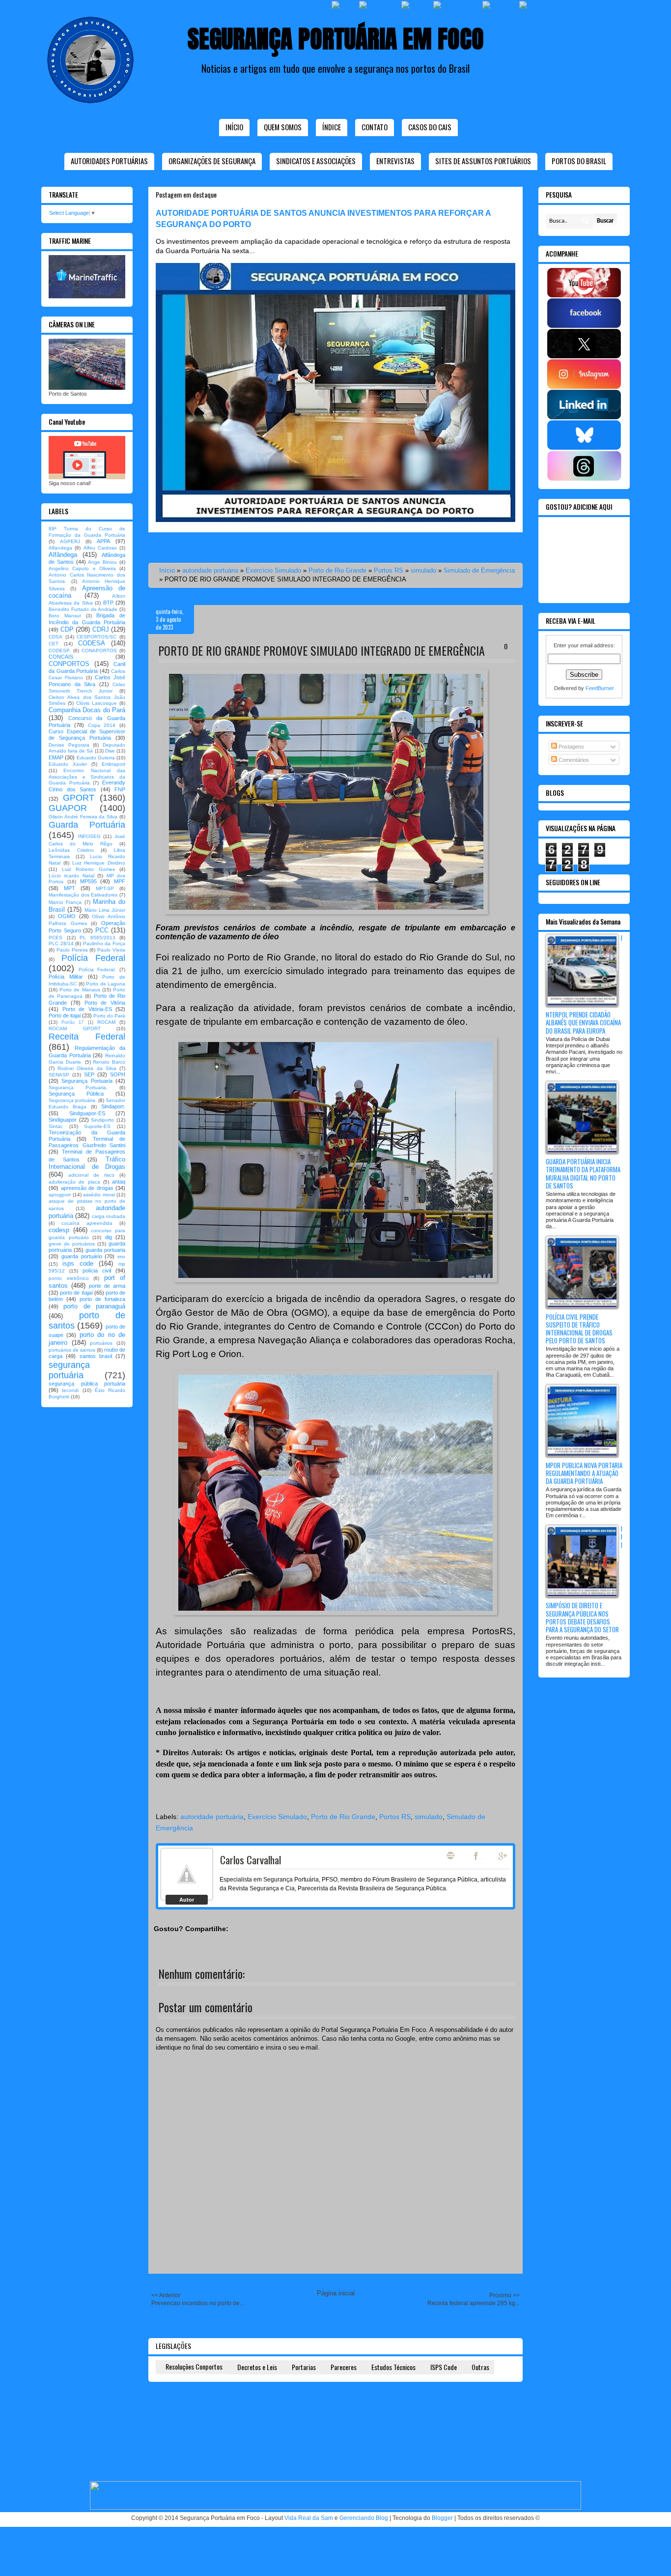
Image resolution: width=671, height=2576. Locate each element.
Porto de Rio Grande (337, 570)
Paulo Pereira (72, 950)
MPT (70, 888)
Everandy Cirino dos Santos (87, 786)
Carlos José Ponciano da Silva (87, 680)
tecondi (70, 1390)
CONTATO (375, 127)
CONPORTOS (69, 664)
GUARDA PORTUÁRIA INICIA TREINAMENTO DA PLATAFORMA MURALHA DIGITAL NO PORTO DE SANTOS (583, 1173)
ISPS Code (444, 2367)
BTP (108, 603)
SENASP (59, 1075)
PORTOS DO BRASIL (579, 161)
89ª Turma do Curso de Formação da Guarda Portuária (87, 532)
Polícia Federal (94, 958)
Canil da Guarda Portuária (87, 667)
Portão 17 (72, 1022)
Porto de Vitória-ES (87, 1009)
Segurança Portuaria (87, 1081)
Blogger (442, 2518)
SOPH (118, 1074)
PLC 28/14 (61, 943)
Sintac (56, 1126)
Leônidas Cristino (71, 850)
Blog (450, 1855)
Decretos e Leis (257, 2367)
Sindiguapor (63, 1120)
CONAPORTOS (99, 651)
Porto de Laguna (106, 984)
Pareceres (344, 2367)
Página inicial (336, 2293)
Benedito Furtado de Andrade (83, 609)
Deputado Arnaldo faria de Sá (87, 748)
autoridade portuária (210, 570)
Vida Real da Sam (309, 2518)
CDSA (56, 637)
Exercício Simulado (273, 570)
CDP (67, 629)
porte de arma (107, 1286)
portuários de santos (72, 1350)
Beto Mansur (65, 616)
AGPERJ (70, 541)
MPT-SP (105, 888)
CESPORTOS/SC (97, 637)
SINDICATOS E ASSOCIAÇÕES (316, 161)
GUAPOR (68, 808)
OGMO (67, 916)
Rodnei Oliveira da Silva (87, 1068)
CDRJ (101, 629)
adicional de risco (91, 1175)
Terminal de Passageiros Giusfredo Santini (87, 1142)
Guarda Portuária (87, 825)
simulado (423, 570)
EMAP (56, 757)
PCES (56, 938)
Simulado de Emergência (479, 570)
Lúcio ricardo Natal (71, 876)
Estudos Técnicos (393, 2367)
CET (54, 644)
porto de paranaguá (94, 1306)
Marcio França (65, 902)
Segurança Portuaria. (78, 1087)
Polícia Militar (66, 977)
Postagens (571, 747)
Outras (480, 2367)
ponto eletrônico (69, 1278)
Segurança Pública (76, 1094)
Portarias (304, 2367)
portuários (101, 1343)
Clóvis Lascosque (97, 703)
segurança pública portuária (87, 1384)
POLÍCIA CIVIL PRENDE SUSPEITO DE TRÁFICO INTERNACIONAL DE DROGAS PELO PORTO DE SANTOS (579, 1329)
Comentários (573, 760)
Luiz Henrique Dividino (99, 863)
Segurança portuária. (73, 1100)
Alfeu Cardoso (100, 548)
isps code (78, 1263)
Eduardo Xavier (68, 764)
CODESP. (60, 651)
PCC (102, 930)
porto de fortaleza (102, 1299)
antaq (119, 1182)
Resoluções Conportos (194, 2366)
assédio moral (99, 1195)
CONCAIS (61, 657)
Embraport (113, 764)
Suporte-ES (97, 1126)
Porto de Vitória (105, 1003)
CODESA (92, 643)
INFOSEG (89, 836)
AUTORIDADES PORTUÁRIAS (109, 161)
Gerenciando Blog (364, 2518)
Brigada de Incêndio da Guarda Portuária (87, 619)
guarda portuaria (105, 1250)
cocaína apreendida (87, 1223)
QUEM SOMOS (283, 127)
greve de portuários (72, 1244)
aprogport (60, 1195)
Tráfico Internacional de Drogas (87, 1163)
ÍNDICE (332, 127)
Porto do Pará (109, 1016)
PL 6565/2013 (98, 938)
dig (109, 1237)
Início (234, 127)
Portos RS (389, 570)
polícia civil (97, 1271)
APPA (103, 541)
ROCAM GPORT (75, 1028)
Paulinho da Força (104, 943)
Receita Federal (87, 1037)
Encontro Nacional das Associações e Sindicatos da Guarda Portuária (87, 777)
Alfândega (63, 555)
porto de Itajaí (76, 1293)
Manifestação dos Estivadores (83, 895)
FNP (120, 789)
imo (121, 1257)
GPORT (79, 798)
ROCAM (106, 1022)
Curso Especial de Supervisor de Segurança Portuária (87, 735)
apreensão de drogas (87, 1188)
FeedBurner (600, 688)
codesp (59, 1230)
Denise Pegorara (69, 745)
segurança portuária (69, 1370)
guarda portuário (82, 1256)
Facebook (477, 1856)
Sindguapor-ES (87, 1113)
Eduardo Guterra (96, 758)
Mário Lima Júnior (105, 910)
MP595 (88, 881)
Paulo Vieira (111, 950)
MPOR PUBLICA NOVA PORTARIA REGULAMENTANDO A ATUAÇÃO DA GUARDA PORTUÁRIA (584, 1473)
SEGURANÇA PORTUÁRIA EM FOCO (336, 39)
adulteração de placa (74, 1182)
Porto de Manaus (80, 990)
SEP (89, 1074)
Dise (110, 751)
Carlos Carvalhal (251, 1860)
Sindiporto (102, 1120)
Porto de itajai (65, 1015)
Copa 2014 (102, 725)
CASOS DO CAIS (430, 127)
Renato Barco (109, 1062)
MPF (120, 881)
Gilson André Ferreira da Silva (83, 817)
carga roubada (109, 1216)
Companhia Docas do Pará (87, 710)
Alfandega (60, 548)
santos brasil (96, 1356)
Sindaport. (113, 1106)
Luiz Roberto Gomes (88, 869)
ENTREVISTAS (395, 161)
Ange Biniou (102, 562)
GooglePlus (503, 1856)
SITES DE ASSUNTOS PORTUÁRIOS (483, 161)
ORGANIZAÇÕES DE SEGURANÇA (212, 161)
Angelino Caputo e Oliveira (82, 568)
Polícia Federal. (97, 970)
